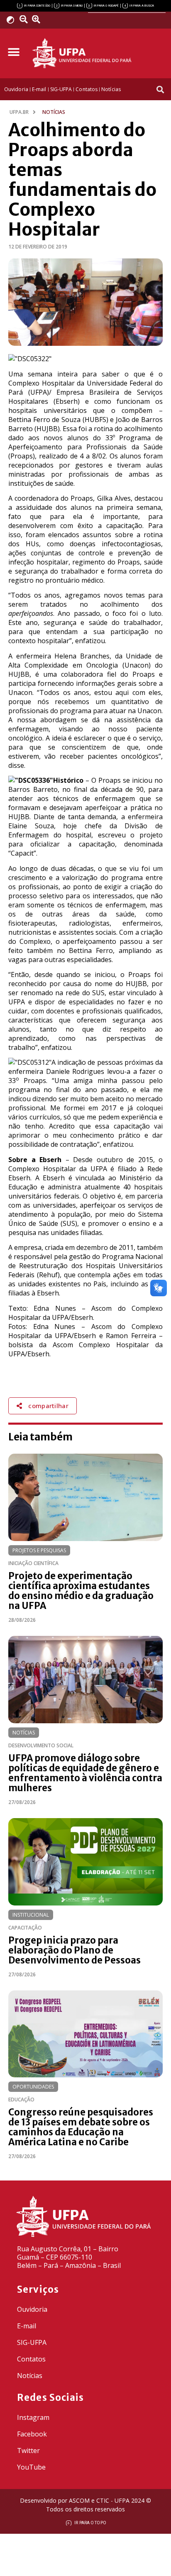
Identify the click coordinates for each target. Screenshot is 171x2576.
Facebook (32, 2434)
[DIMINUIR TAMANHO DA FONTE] (24, 19)
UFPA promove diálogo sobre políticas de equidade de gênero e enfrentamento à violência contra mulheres (85, 1773)
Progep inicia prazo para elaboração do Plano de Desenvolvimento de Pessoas (75, 1950)
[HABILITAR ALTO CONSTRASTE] (13, 20)
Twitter (28, 2451)
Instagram (33, 2417)
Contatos (31, 2359)
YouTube (31, 2467)
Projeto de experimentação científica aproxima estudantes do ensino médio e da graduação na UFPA (81, 1591)
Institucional (31, 1915)
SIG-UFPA (32, 2342)
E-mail (27, 2326)
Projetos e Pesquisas (39, 1550)
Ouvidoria (32, 2309)
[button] (13, 52)
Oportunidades (33, 2087)
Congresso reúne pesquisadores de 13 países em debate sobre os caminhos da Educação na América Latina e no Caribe (81, 2127)
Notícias (24, 1733)
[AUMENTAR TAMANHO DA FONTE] (39, 19)
